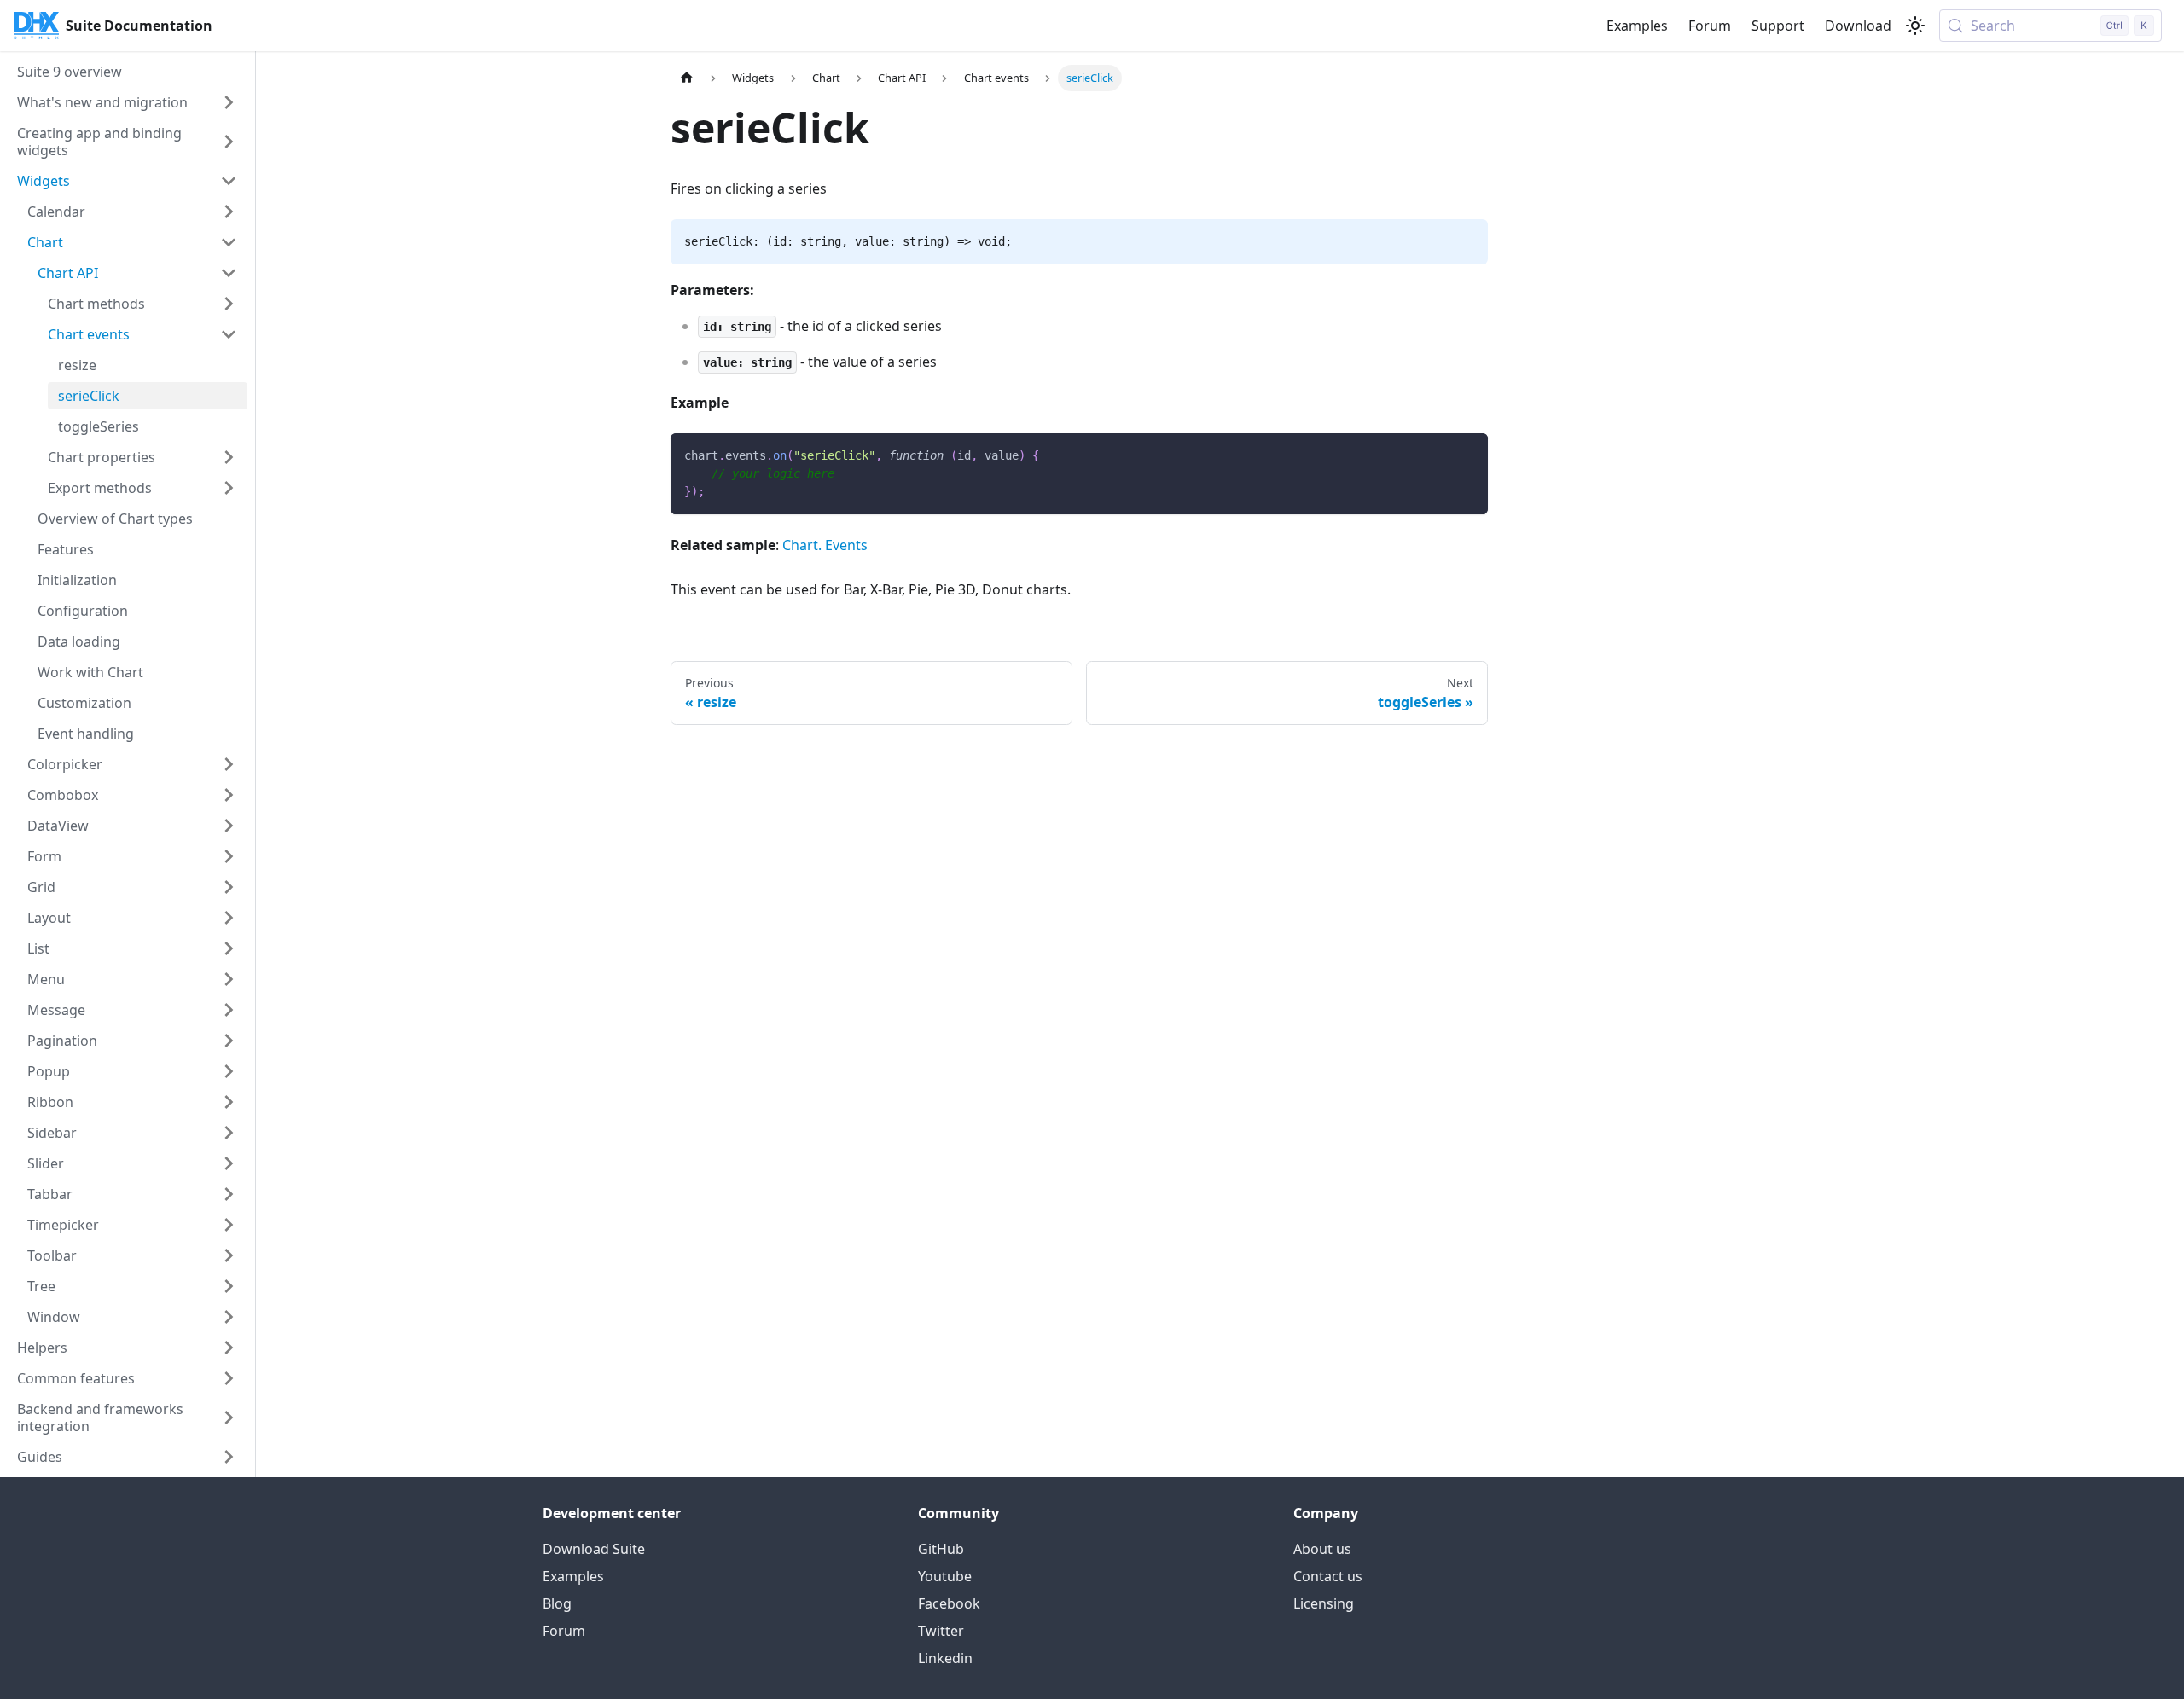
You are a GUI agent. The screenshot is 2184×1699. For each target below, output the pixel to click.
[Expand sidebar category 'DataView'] (229, 826)
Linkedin (945, 1658)
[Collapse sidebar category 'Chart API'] (229, 273)
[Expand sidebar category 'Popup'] (229, 1071)
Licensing (1324, 1603)
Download (1858, 26)
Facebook (949, 1603)
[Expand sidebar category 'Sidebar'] (229, 1133)
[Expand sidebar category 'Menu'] (229, 979)
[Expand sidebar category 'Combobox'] (229, 795)
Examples (1637, 26)
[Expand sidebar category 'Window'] (229, 1317)
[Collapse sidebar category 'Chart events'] (229, 334)
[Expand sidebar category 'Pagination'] (229, 1041)
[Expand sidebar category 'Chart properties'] (229, 457)
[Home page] (687, 78)
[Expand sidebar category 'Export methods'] (229, 488)
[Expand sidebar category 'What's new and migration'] (229, 102)
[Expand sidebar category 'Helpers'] (229, 1348)
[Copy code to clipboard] (1467, 454)
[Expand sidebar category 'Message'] (229, 1010)
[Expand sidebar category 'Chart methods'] (229, 304)
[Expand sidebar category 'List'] (229, 948)
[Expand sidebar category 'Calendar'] (229, 212)
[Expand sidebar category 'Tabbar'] (229, 1194)
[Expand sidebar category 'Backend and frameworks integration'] (229, 1418)
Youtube (945, 1576)
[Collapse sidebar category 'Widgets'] (229, 181)
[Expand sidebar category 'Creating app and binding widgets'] (229, 142)
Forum (1710, 26)
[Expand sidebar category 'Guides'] (229, 1457)
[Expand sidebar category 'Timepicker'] (229, 1225)
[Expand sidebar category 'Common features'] (229, 1378)
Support (1778, 26)
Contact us (1328, 1576)
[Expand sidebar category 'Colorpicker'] (229, 764)
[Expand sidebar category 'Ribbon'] (229, 1102)
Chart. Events (825, 545)
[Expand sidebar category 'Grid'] (229, 887)
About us (1322, 1549)
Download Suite (594, 1549)
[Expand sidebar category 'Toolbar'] (229, 1255)
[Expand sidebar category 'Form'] (229, 856)
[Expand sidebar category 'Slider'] (229, 1163)
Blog (557, 1603)
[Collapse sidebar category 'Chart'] (229, 242)
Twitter (941, 1631)
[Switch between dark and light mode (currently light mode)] (1915, 26)
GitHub (941, 1549)
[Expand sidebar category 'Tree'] (229, 1286)
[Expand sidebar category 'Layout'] (229, 918)
